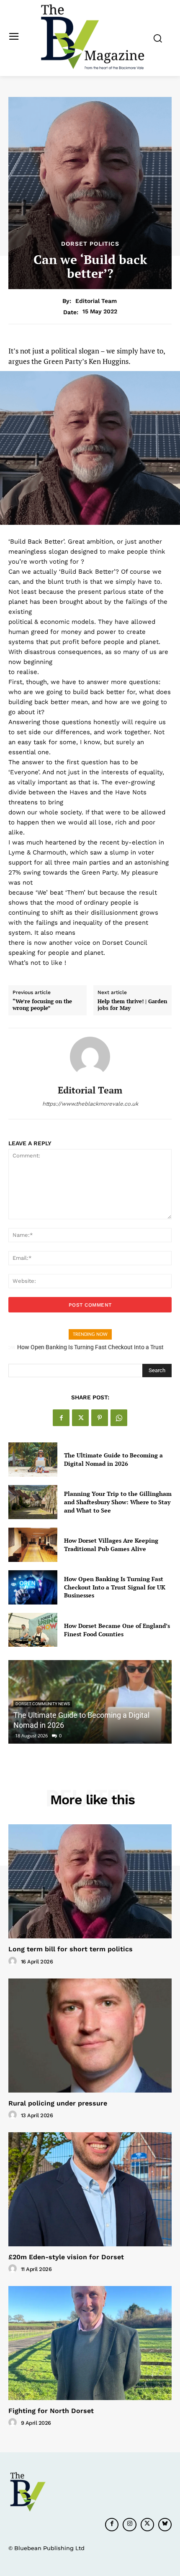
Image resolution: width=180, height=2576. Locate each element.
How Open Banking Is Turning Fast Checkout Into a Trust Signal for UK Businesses (115, 1587)
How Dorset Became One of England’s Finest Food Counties (117, 1630)
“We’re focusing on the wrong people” (42, 1005)
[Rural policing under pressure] (90, 2036)
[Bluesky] (165, 2525)
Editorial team (96, 301)
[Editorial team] (90, 1057)
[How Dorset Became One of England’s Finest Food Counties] (33, 1630)
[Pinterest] (100, 1418)
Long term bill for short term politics (71, 1949)
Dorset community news (43, 1704)
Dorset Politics (90, 244)
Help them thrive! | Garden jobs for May (132, 1005)
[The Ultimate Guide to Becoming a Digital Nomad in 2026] (33, 1460)
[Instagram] (129, 2525)
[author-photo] (14, 1961)
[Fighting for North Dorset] (90, 2343)
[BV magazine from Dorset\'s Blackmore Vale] (92, 37)
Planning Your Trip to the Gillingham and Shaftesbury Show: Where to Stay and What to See (118, 1502)
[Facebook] (61, 1418)
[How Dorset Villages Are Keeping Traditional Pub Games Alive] (33, 1545)
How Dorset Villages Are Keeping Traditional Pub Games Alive (111, 1545)
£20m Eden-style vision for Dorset (66, 2257)
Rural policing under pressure (58, 2103)
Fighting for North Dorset (51, 2411)
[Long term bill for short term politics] (90, 1881)
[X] (80, 1418)
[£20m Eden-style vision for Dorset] (90, 2189)
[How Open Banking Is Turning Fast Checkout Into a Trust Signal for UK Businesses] (33, 1587)
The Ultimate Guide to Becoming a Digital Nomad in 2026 (113, 1459)
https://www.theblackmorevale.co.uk (90, 1104)
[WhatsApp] (119, 1418)
